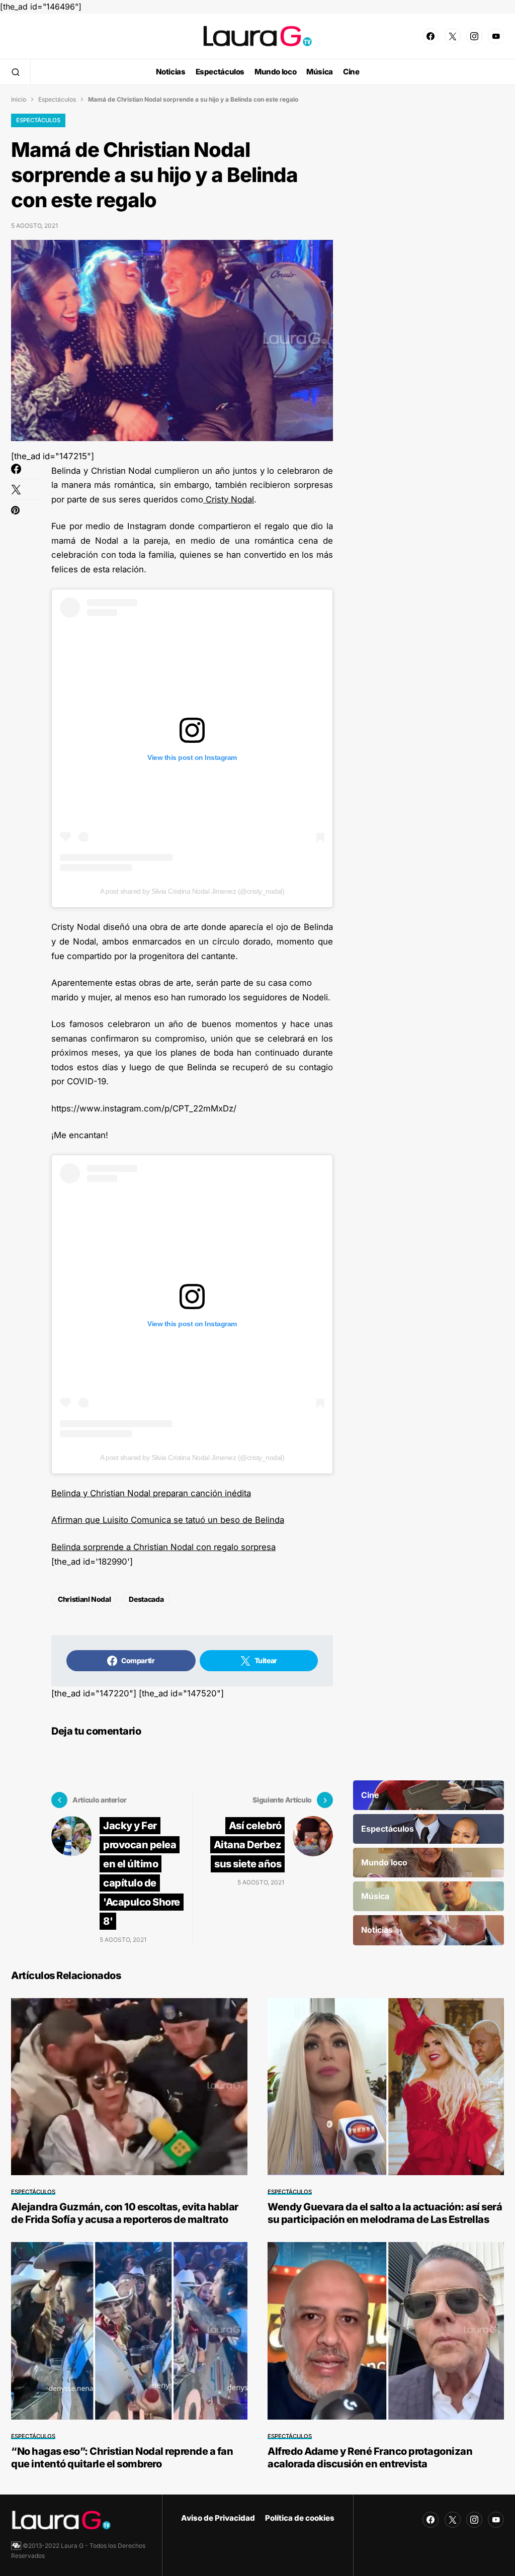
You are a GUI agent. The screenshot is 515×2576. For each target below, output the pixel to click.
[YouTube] (496, 36)
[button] (16, 72)
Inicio (19, 99)
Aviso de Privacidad (218, 2518)
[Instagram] (474, 36)
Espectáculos (57, 99)
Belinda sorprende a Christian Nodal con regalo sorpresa (163, 1547)
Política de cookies (300, 2518)
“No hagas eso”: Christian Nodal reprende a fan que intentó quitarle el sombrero (122, 2458)
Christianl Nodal (84, 1599)
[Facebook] (431, 36)
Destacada (146, 1599)
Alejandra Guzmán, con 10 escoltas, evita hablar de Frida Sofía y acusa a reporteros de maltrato (125, 2213)
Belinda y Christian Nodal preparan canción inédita (151, 1493)
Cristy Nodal (229, 499)
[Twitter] (453, 36)
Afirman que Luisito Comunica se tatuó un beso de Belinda (168, 1520)
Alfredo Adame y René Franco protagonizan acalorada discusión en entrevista (370, 2458)
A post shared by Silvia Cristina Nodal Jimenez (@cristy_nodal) (192, 891)
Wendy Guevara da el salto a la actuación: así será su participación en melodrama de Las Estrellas (385, 2213)
